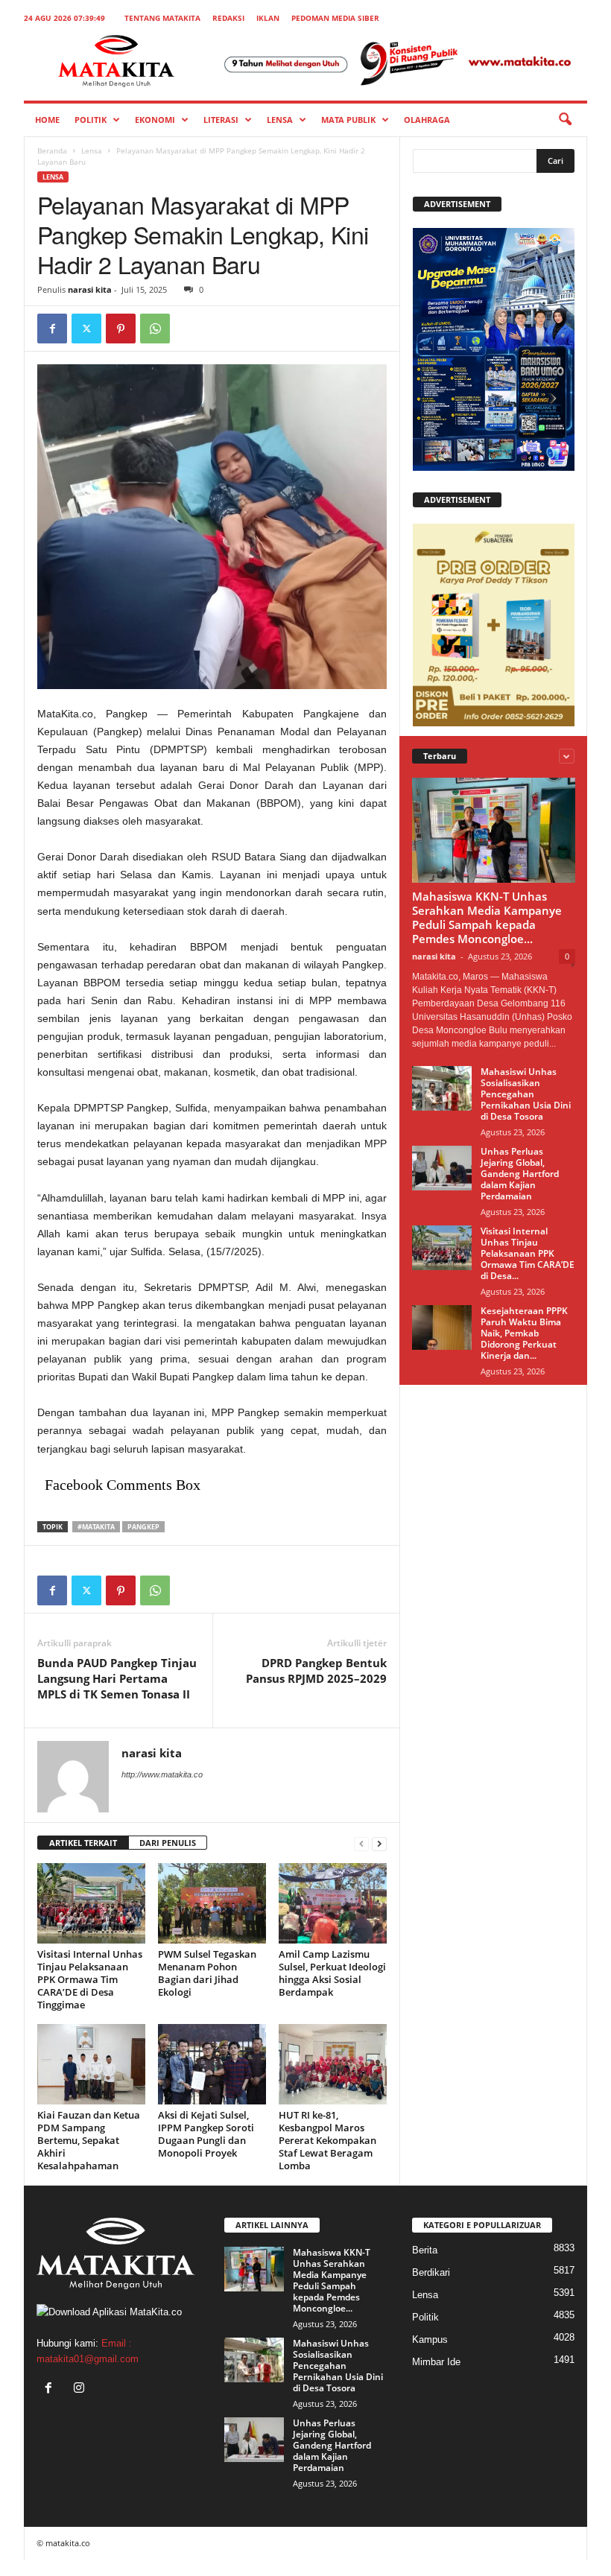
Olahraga (427, 120)
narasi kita (90, 289)
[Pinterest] (121, 329)
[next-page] (379, 1843)
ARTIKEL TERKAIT (83, 1843)
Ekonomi (155, 120)
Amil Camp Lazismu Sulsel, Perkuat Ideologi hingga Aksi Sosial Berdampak (332, 1973)
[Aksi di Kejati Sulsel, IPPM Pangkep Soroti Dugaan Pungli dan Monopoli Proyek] (212, 2064)
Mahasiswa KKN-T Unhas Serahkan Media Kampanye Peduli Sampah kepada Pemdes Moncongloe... (487, 917)
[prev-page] (361, 1843)
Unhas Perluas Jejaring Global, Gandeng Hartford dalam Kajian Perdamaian (520, 1174)
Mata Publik (348, 120)
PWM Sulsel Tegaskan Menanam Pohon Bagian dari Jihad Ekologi (207, 1973)
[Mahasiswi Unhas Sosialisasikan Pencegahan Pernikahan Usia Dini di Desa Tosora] (442, 1088)
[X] (86, 329)
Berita (425, 2250)
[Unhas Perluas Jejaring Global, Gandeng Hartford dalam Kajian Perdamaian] (442, 1168)
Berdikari (431, 2272)
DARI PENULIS (168, 1843)
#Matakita (96, 1527)
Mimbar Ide (436, 2362)
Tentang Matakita (162, 18)
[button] (565, 120)
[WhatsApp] (155, 329)
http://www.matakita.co (162, 1774)
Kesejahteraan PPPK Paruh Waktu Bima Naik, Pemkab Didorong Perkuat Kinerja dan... (524, 1333)
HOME (47, 120)
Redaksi (228, 18)
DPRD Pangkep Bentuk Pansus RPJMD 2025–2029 (316, 1671)
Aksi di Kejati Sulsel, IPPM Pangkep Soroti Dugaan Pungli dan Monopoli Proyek (206, 2134)
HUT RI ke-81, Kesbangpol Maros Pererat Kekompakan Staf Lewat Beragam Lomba (327, 2140)
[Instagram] (81, 2389)
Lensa (280, 120)
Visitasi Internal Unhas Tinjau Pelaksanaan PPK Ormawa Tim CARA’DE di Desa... (528, 1253)
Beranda (52, 150)
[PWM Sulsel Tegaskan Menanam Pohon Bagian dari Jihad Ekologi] (212, 1903)
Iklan (268, 18)
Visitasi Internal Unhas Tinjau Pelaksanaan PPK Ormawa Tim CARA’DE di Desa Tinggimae (90, 1979)
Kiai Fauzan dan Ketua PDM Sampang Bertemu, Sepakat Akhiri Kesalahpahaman (89, 2140)
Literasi (221, 120)
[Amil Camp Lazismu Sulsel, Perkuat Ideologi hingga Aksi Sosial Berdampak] (333, 1903)
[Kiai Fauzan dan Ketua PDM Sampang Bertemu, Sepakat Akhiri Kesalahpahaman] (91, 2064)
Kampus (430, 2339)
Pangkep (143, 1527)
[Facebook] (52, 329)
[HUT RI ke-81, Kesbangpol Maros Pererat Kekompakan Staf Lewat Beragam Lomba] (333, 2064)
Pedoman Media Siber (335, 18)
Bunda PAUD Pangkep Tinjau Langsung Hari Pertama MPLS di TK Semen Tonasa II (117, 1678)
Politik (91, 120)
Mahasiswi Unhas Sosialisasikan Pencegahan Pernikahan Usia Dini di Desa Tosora (526, 1094)
